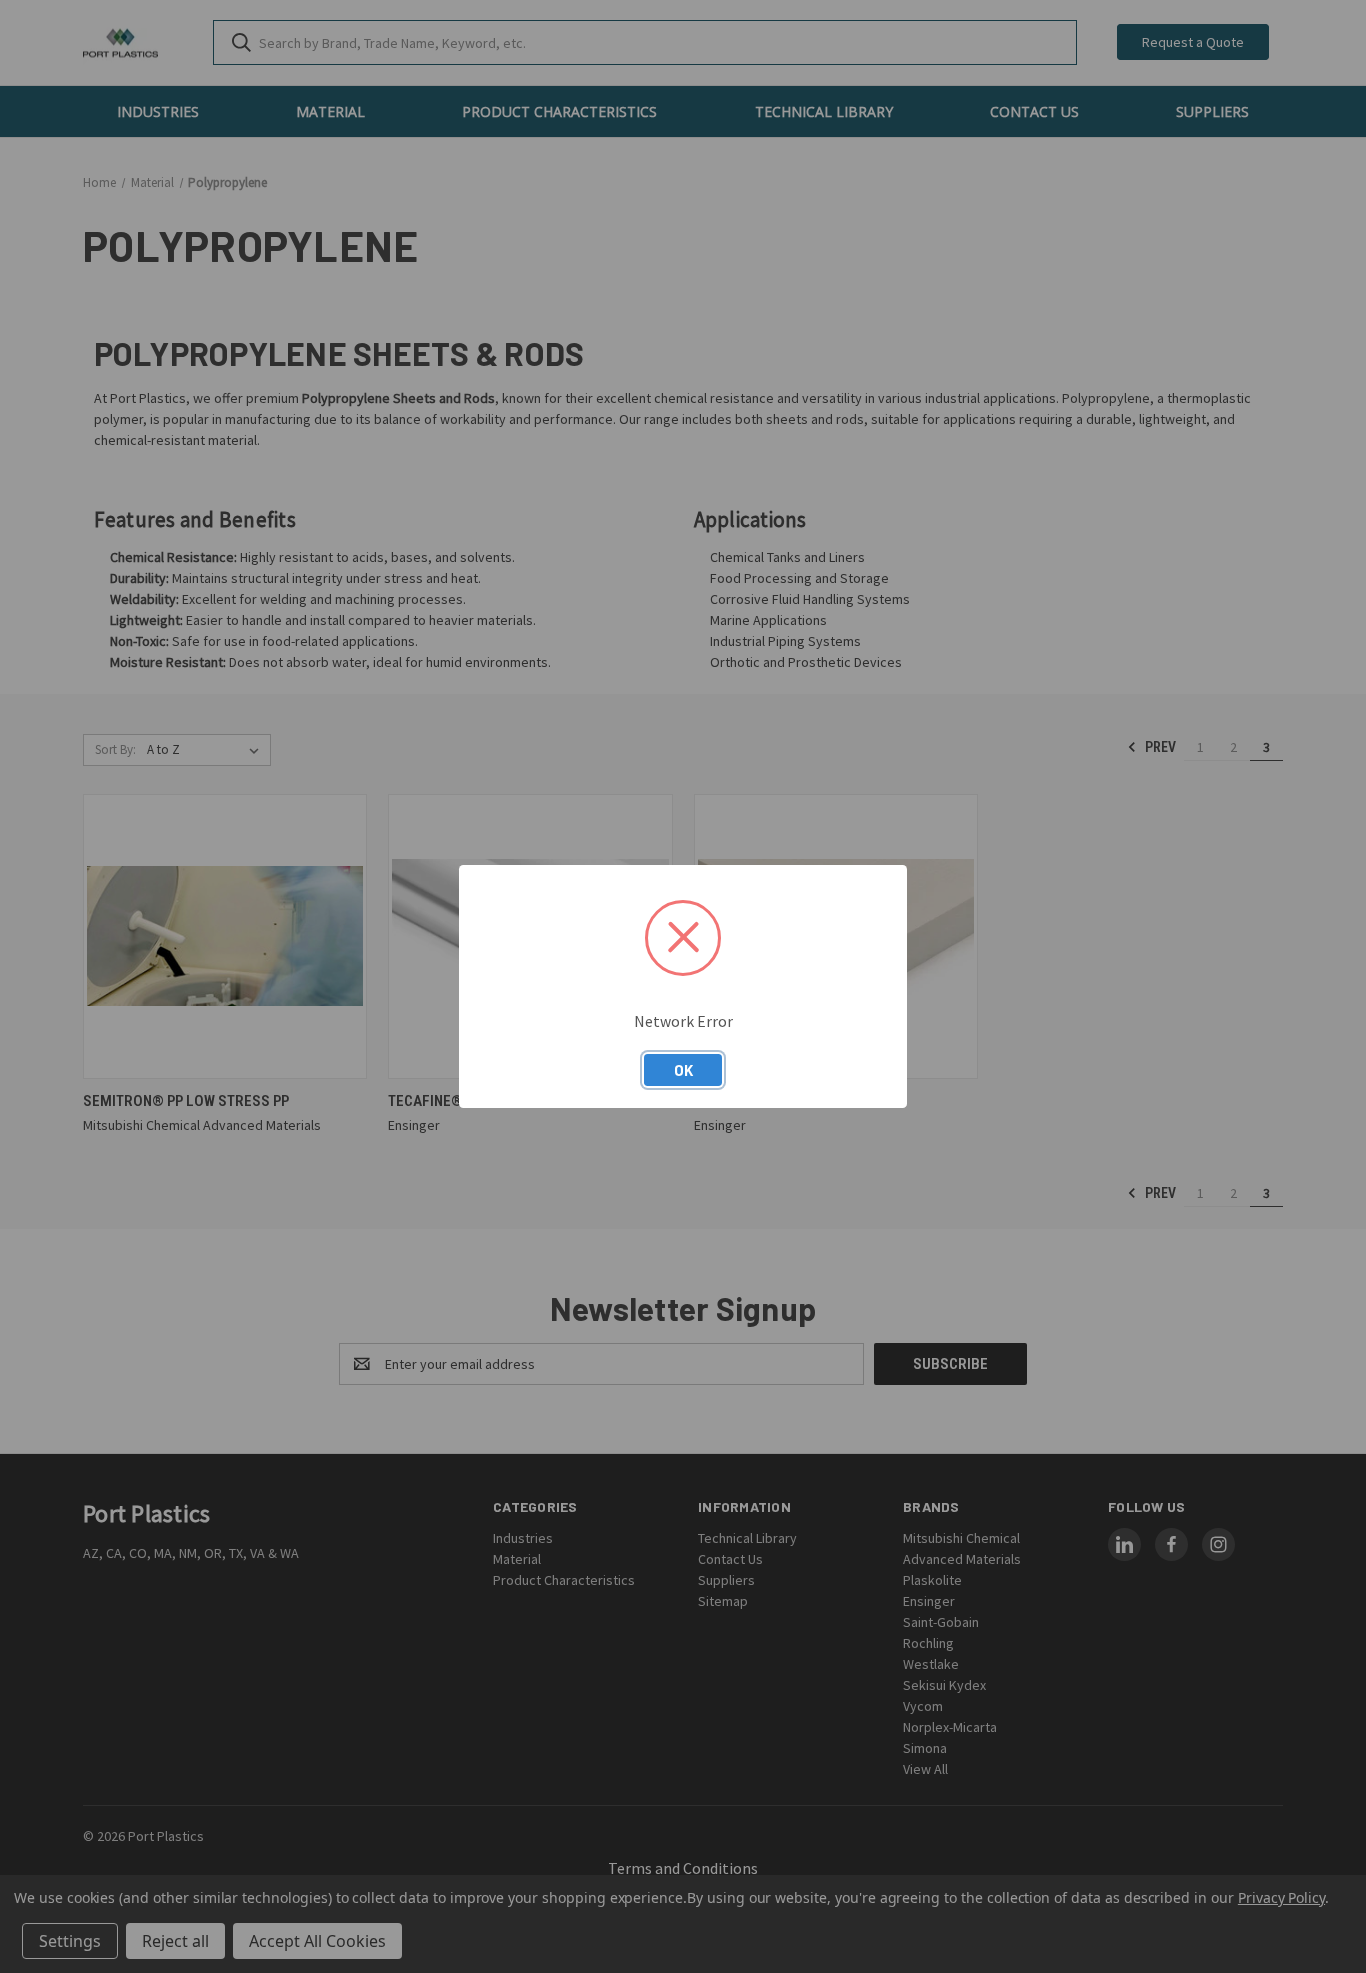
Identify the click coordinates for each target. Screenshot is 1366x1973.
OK (683, 1070)
